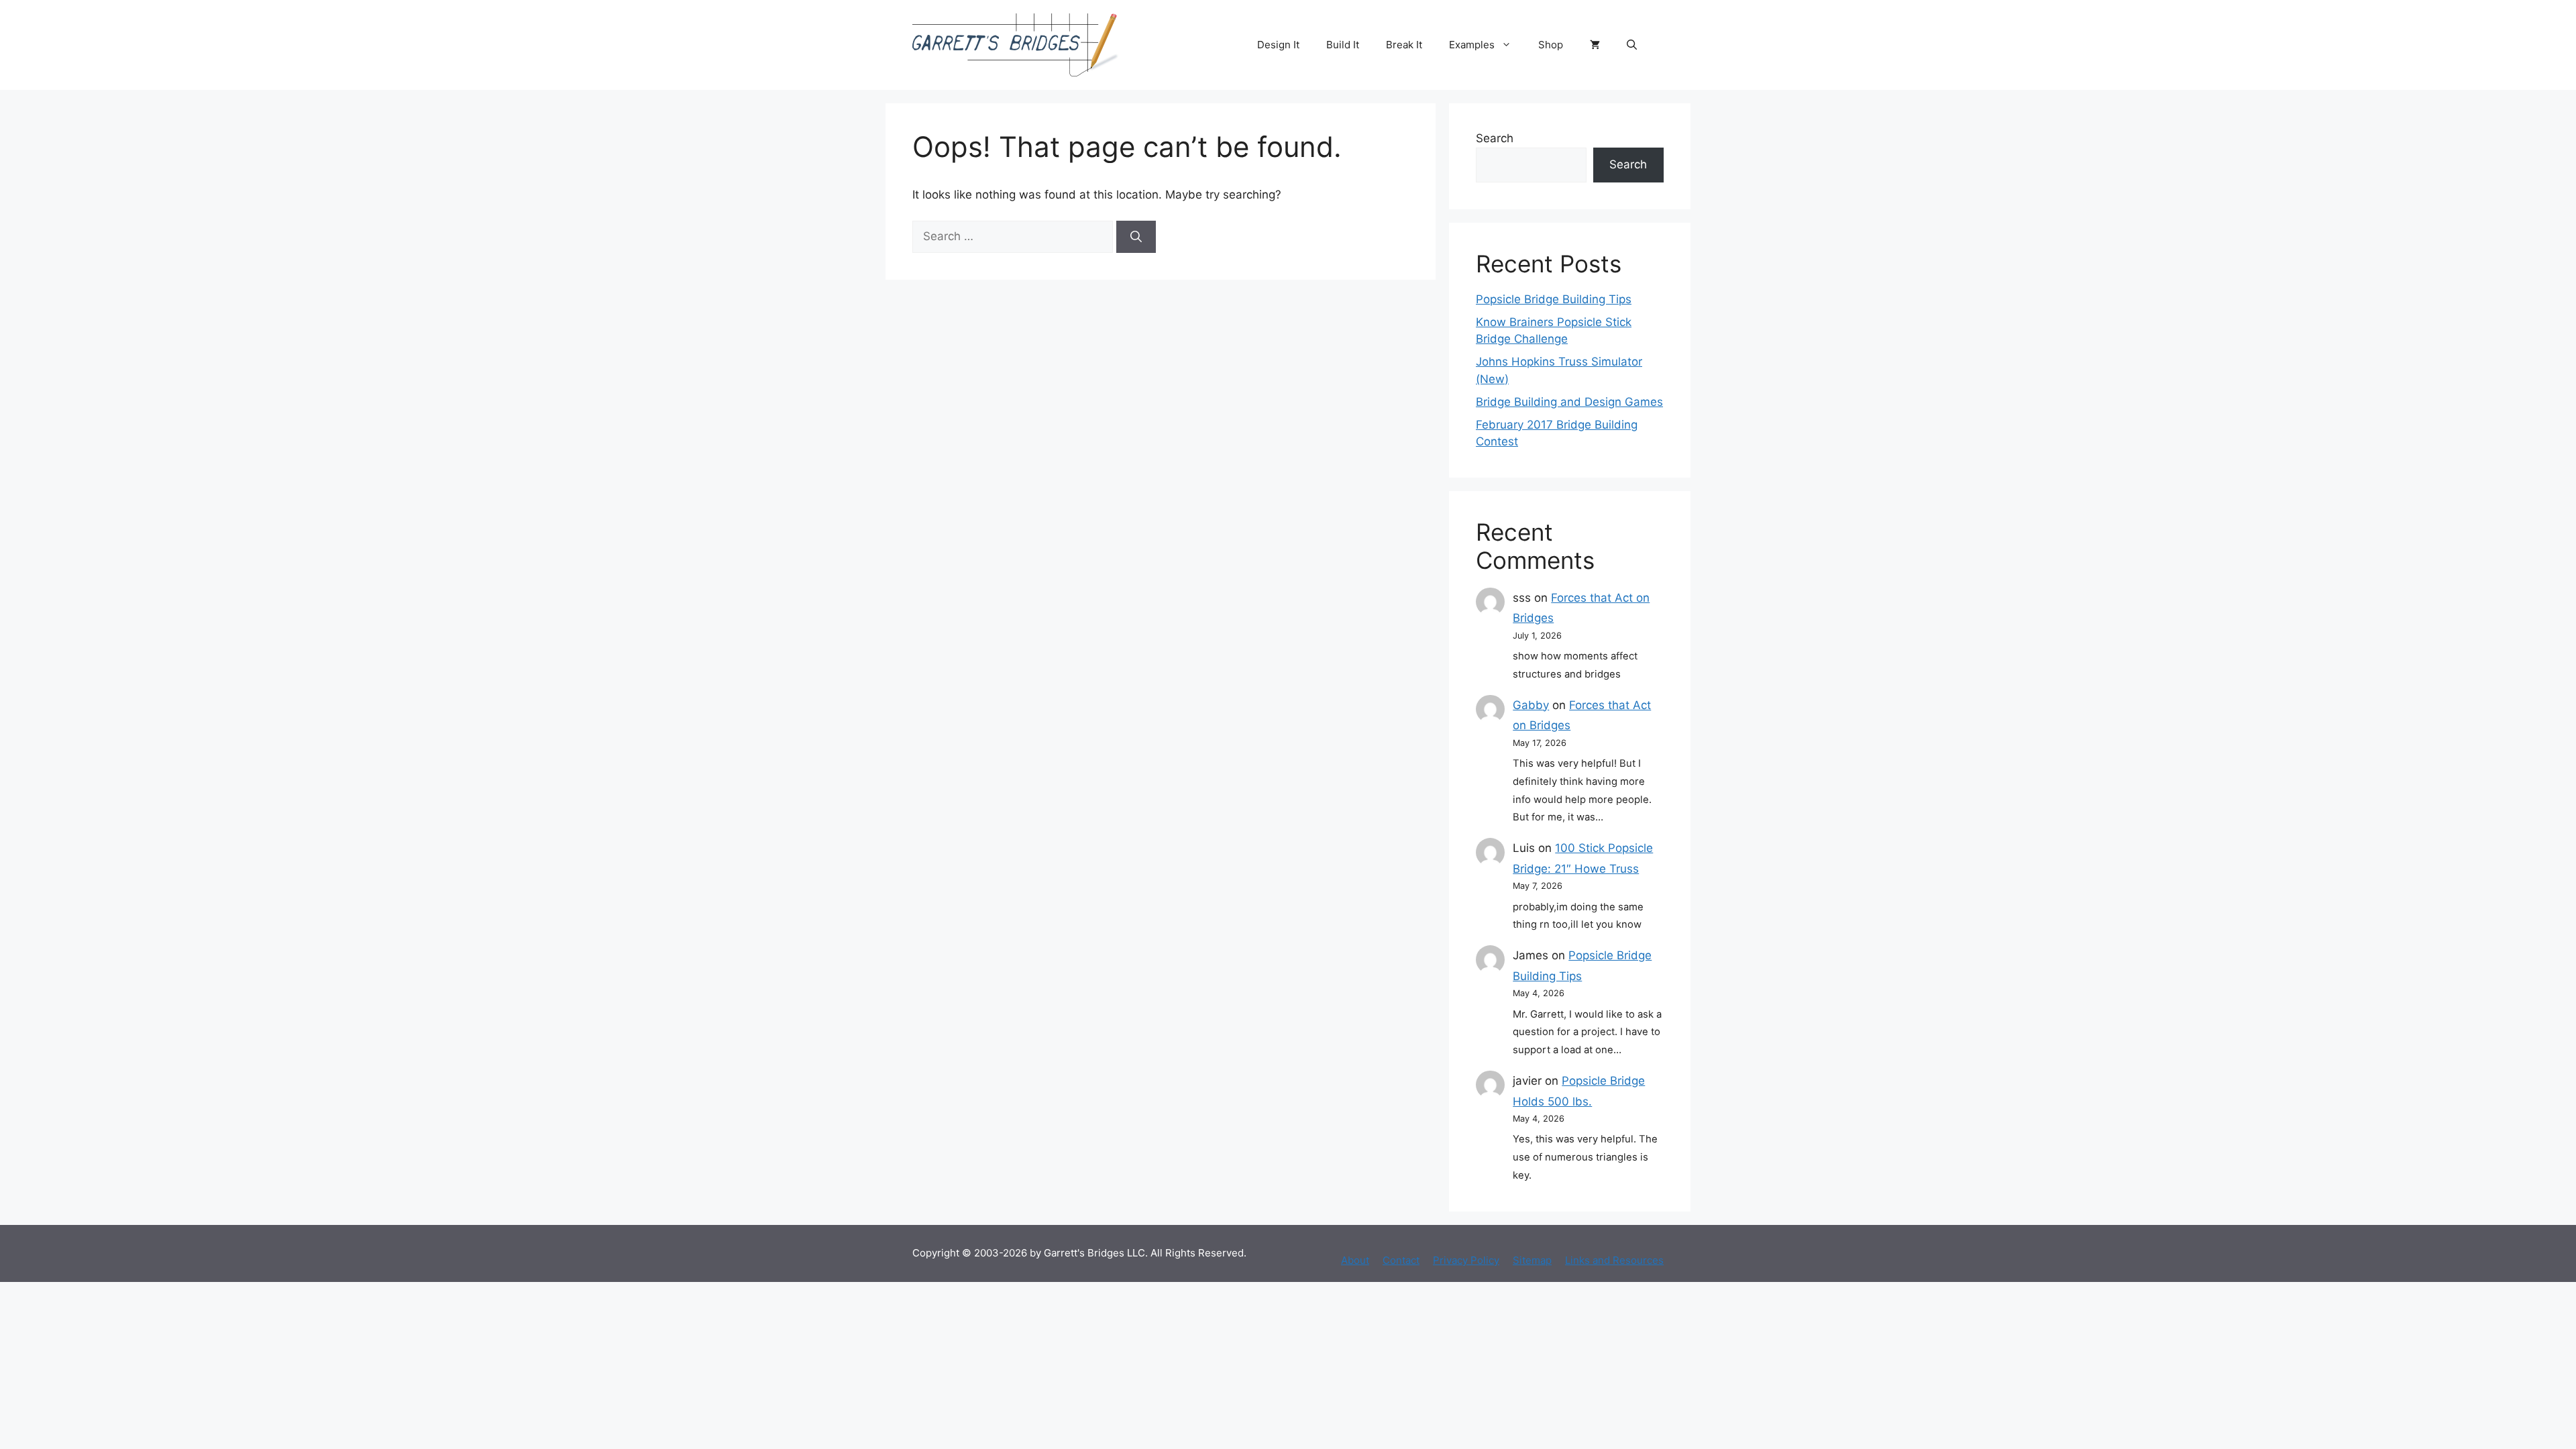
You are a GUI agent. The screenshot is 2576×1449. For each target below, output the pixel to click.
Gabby (1531, 705)
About (1355, 1260)
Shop (1551, 45)
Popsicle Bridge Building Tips (1554, 299)
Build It (1343, 45)
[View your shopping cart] (1595, 45)
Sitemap (1532, 1260)
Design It (1278, 45)
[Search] (1136, 237)
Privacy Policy (1466, 1260)
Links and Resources (1614, 1260)
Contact (1401, 1260)
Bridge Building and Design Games (1569, 402)
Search (1495, 138)
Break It (1404, 45)
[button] (1632, 45)
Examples (1472, 45)
